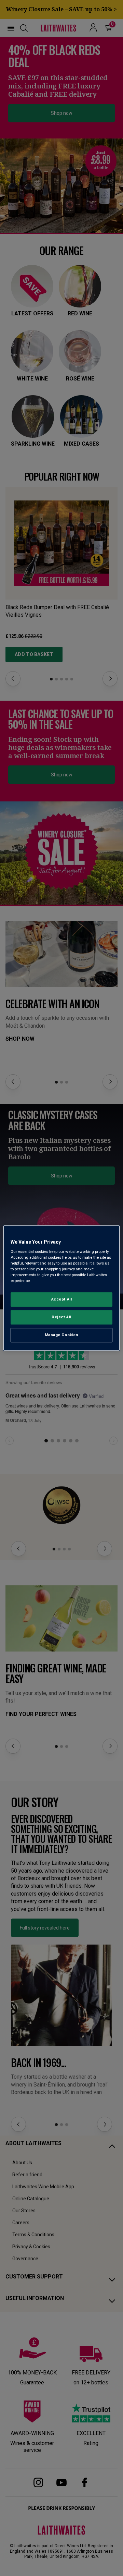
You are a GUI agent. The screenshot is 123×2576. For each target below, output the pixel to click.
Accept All (62, 1299)
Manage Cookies (62, 1335)
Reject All (61, 1317)
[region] (61, 1288)
